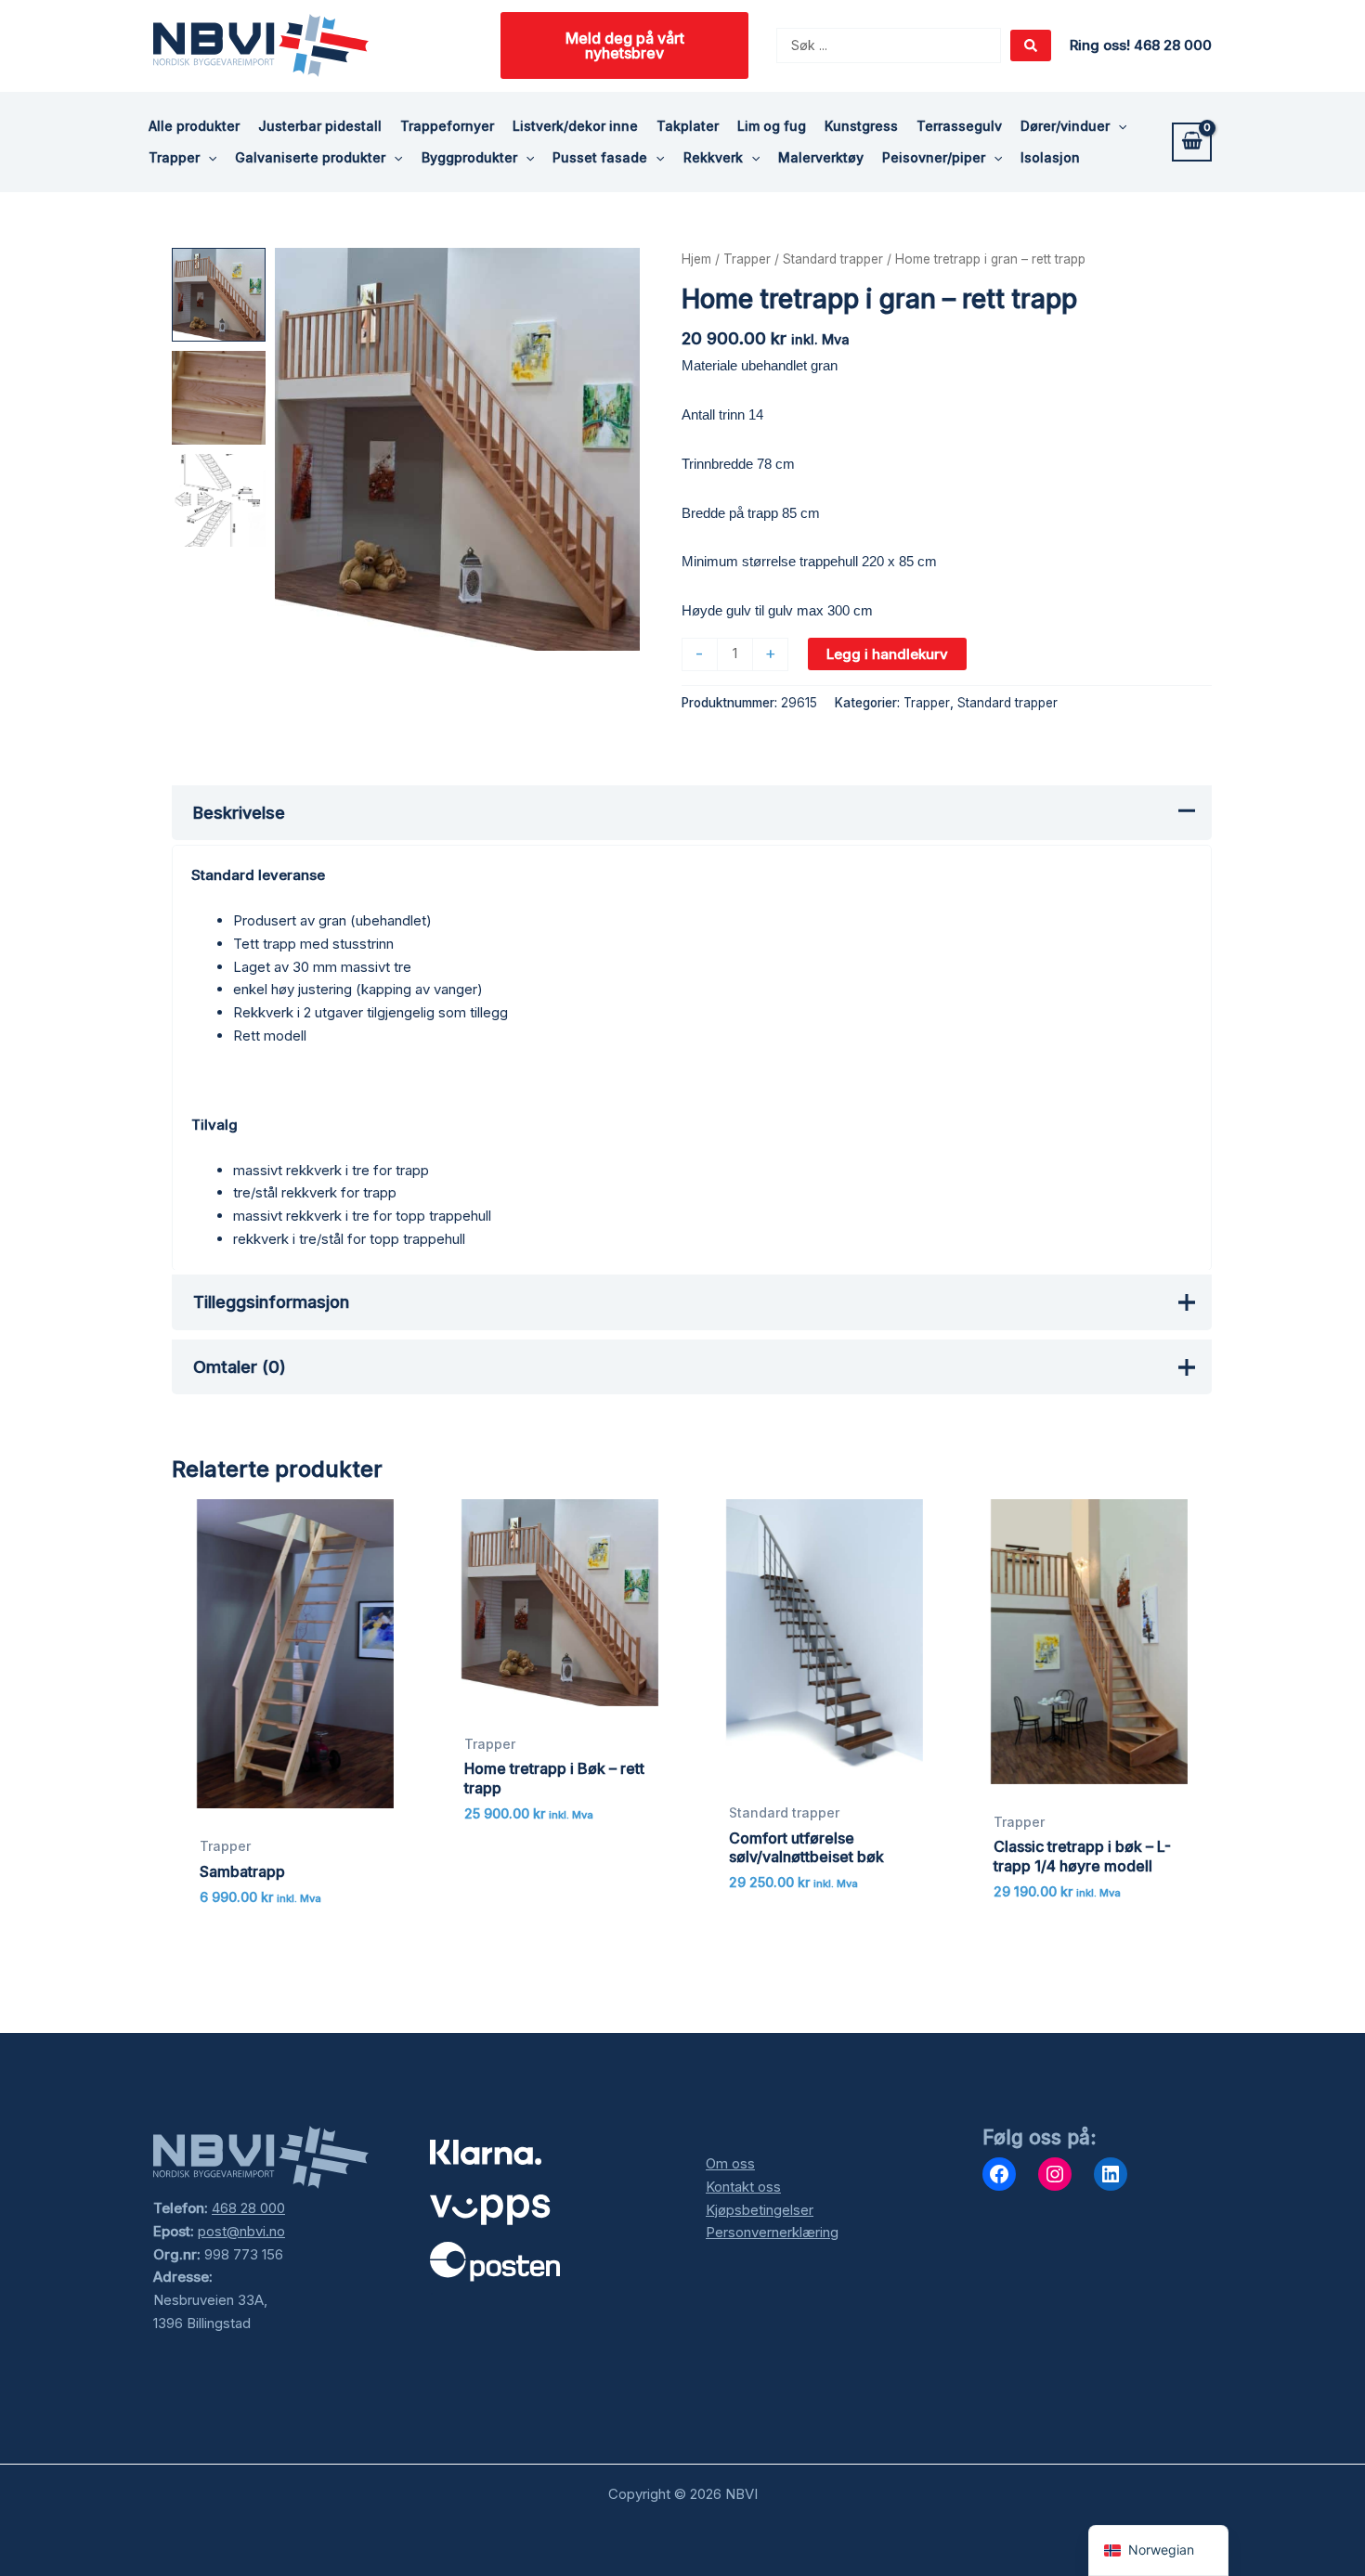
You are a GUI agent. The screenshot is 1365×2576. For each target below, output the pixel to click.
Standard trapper (833, 259)
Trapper (747, 259)
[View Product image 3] (219, 501)
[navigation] (1158, 2550)
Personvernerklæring (772, 2232)
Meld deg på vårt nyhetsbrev (625, 45)
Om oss (730, 2163)
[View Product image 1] (219, 295)
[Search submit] (1031, 45)
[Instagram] (1055, 2174)
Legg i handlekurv (887, 654)
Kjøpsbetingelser (760, 2210)
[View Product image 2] (219, 398)
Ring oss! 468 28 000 (1141, 45)
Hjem (696, 259)
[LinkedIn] (1111, 2174)
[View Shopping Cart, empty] (1192, 142)
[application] (1118, 126)
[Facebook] (999, 2174)
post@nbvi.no (241, 2231)
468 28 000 (248, 2208)
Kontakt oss (743, 2187)
